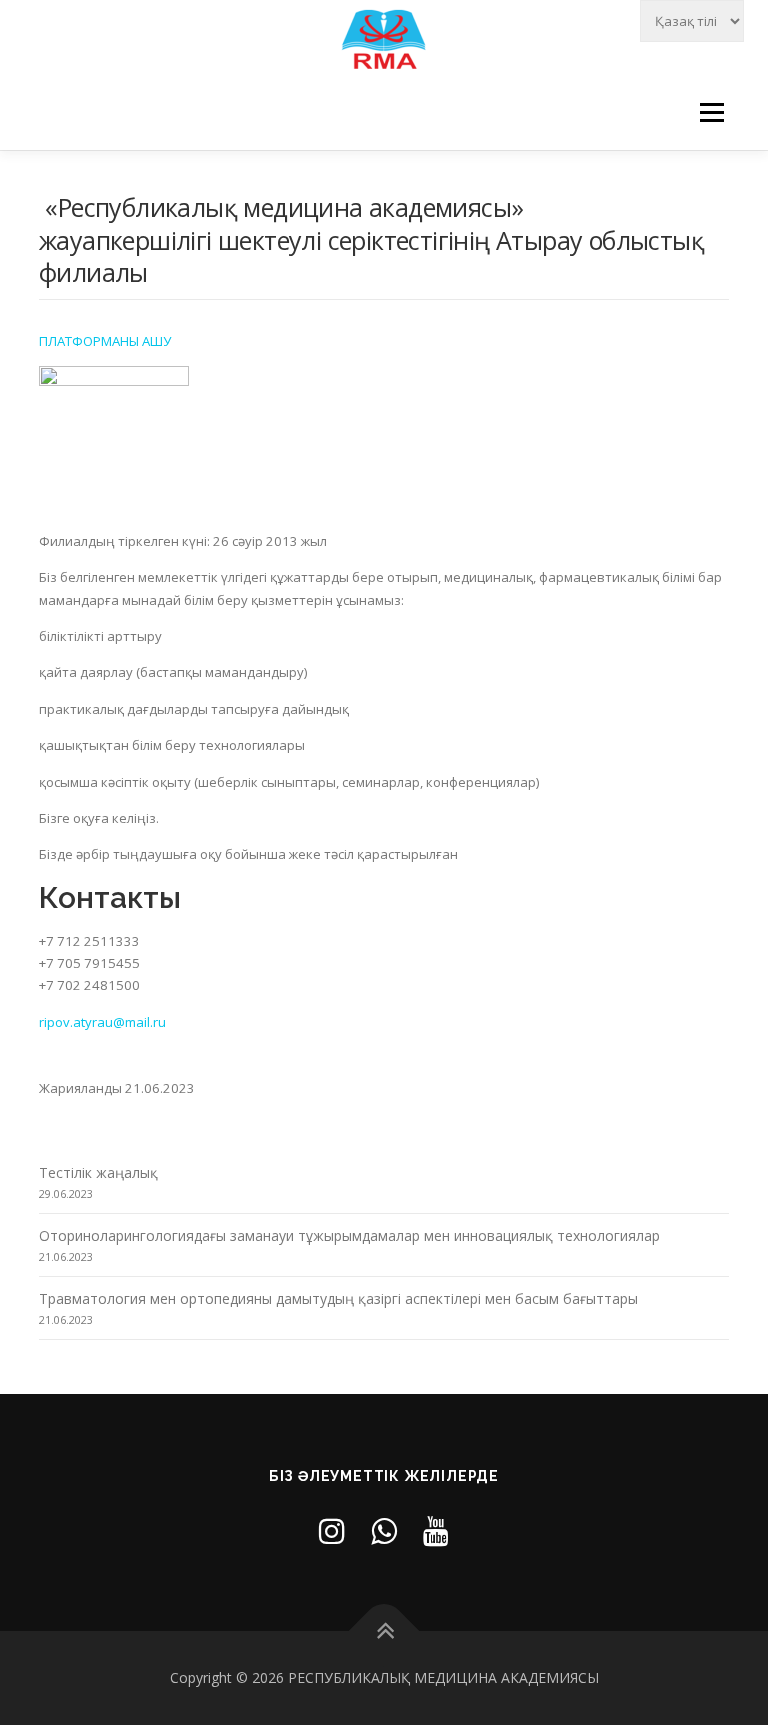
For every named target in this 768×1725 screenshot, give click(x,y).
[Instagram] (332, 1530)
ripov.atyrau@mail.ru (102, 1022)
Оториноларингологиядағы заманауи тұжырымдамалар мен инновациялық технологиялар (349, 1235)
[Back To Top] (384, 1630)
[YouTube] (436, 1530)
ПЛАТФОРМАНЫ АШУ (105, 341)
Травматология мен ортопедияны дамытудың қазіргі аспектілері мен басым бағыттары (338, 1298)
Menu (711, 112)
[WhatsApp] (384, 1530)
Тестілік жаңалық (98, 1172)
